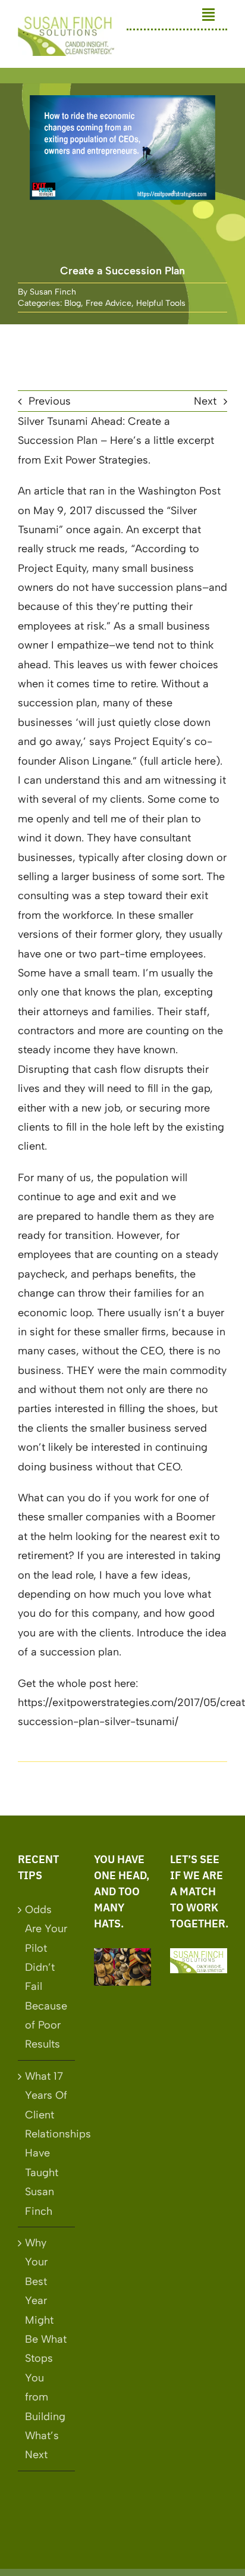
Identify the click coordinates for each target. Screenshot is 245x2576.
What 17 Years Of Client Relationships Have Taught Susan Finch (47, 2144)
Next (205, 401)
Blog (73, 303)
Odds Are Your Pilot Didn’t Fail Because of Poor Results (46, 1977)
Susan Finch (53, 292)
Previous (50, 401)
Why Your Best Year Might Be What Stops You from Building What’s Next (46, 2349)
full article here (180, 761)
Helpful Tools (161, 303)
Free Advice (109, 303)
